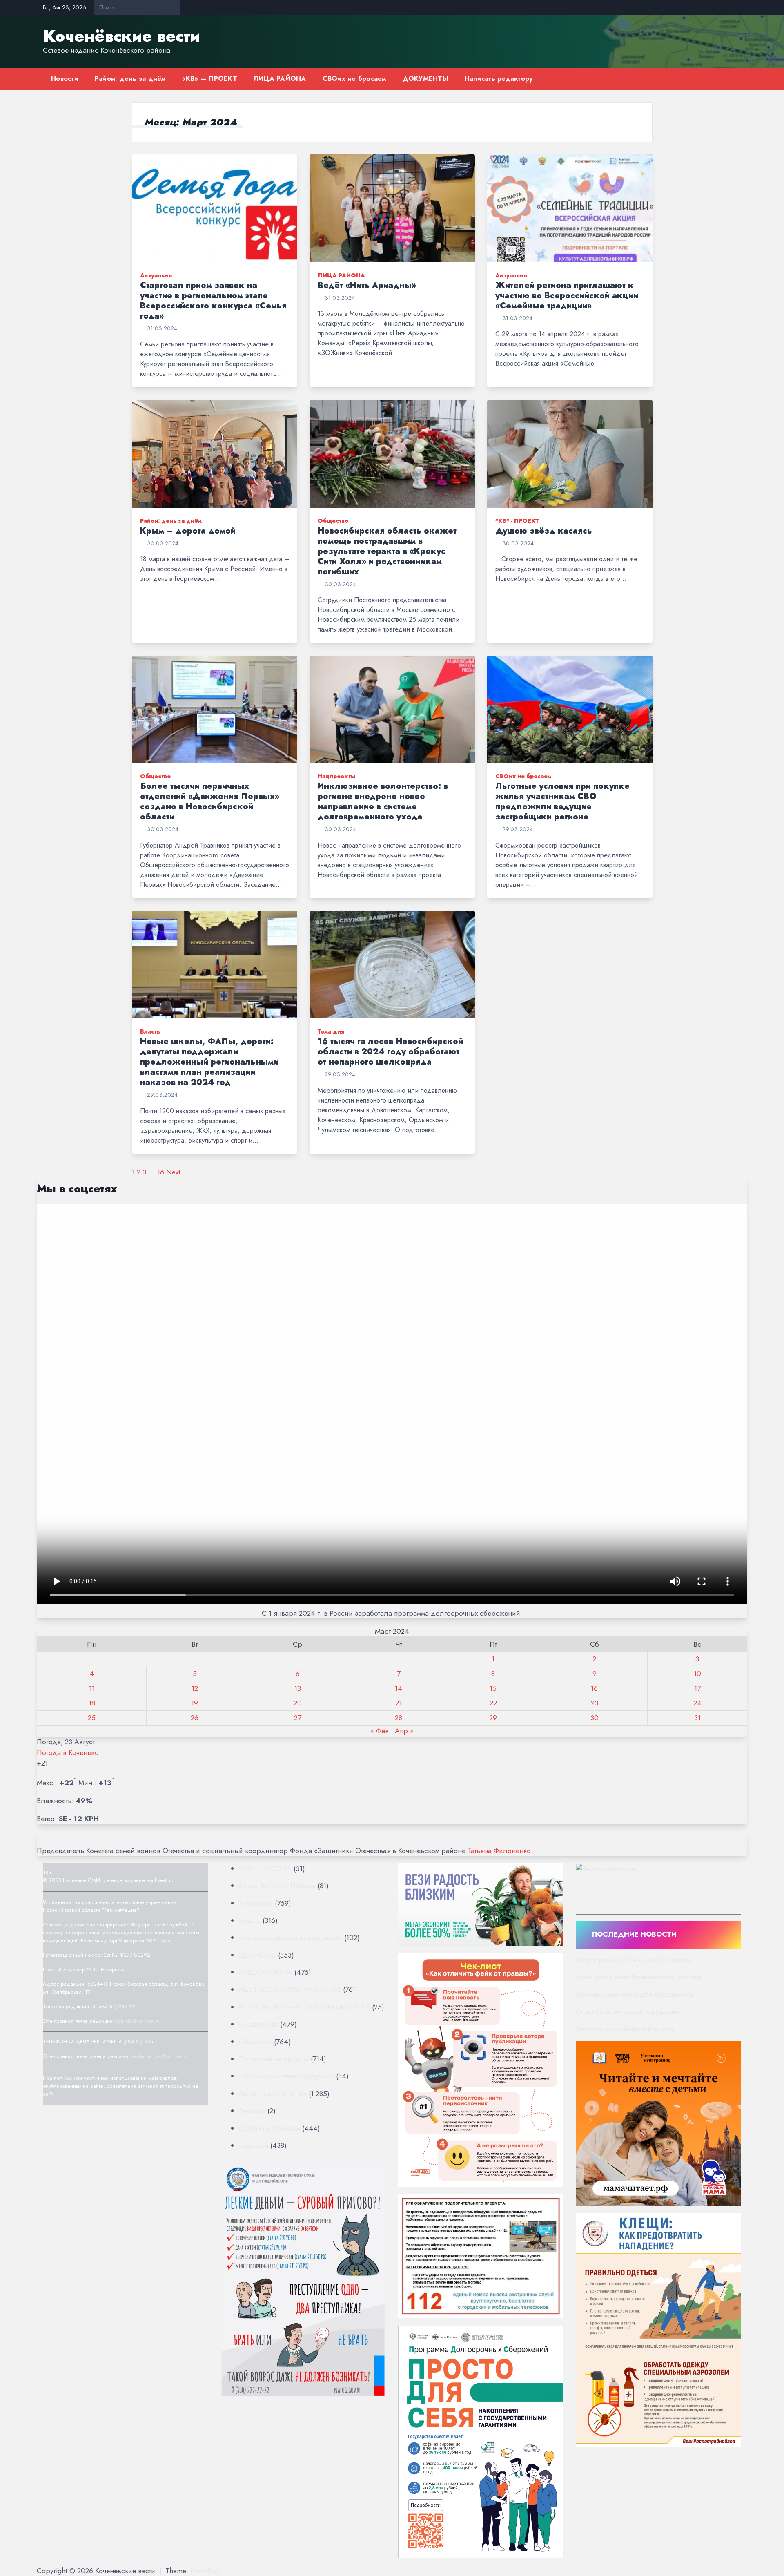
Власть (150, 1031)
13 (298, 1688)
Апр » (404, 1731)
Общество (333, 521)
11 (92, 1688)
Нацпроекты (337, 776)
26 (195, 1718)
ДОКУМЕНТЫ (425, 79)
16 (161, 1172)
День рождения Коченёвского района (638, 1977)
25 (92, 1718)
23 (595, 1703)
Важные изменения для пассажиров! (636, 1994)
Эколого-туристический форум (625, 2029)
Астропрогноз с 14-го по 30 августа (633, 1960)
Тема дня (331, 1031)
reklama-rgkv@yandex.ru (160, 2056)
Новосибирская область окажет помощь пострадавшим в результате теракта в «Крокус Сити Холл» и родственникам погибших (387, 551)
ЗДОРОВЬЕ (257, 1955)
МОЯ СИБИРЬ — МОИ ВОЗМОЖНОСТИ (304, 2007)
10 (697, 1674)
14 (399, 1688)
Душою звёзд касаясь (544, 531)
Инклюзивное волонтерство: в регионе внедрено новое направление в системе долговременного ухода (383, 801)
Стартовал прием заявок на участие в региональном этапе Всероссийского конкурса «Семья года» (213, 301)
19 (195, 1703)
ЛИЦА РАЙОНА (280, 79)
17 (697, 1688)
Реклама (252, 2111)
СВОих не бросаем (354, 79)
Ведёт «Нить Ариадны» (367, 285)
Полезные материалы (274, 2059)
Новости (65, 79)
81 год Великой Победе (277, 1886)
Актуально (156, 275)
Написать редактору (499, 79)
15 (493, 1688)
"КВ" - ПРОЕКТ (517, 521)
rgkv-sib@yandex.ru (138, 2021)
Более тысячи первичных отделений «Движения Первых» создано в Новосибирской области (210, 801)
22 (493, 1703)
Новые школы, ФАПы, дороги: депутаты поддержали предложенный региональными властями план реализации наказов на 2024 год (209, 1062)
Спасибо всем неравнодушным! (627, 2011)
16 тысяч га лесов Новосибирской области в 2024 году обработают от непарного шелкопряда (390, 1052)
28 (399, 1718)
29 (493, 1718)
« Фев (380, 1731)
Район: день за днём (130, 79)
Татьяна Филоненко (499, 1851)
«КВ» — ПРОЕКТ (210, 79)
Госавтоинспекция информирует (291, 1938)
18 (92, 1703)
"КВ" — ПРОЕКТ (265, 1868)
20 (298, 1703)
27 (298, 1718)
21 (399, 1703)
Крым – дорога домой (188, 531)
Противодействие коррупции (286, 2076)
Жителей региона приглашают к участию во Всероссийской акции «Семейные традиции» (567, 296)
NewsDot (204, 2571)
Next (173, 1172)
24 (697, 1703)
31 (697, 1718)
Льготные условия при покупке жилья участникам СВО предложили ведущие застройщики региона (562, 801)
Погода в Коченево (68, 1752)
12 (195, 1688)
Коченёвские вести (121, 36)
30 (595, 1718)
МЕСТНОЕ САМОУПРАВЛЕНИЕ (290, 1989)
